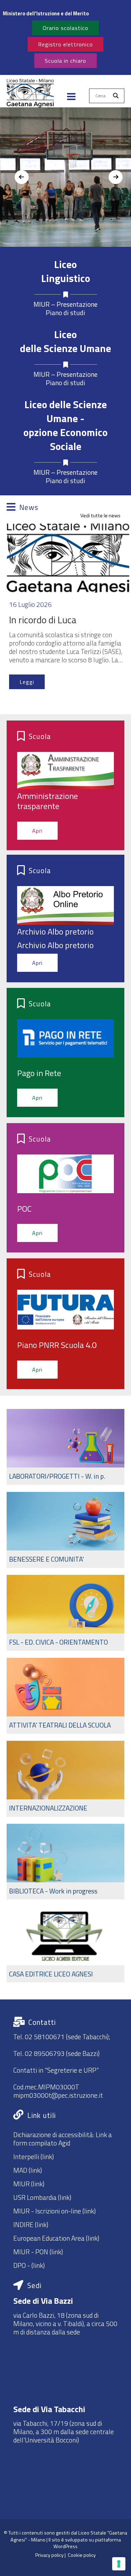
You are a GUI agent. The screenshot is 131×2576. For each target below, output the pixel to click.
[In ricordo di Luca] (68, 558)
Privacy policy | (52, 2555)
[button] (30, 96)
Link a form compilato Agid (63, 2139)
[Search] (116, 96)
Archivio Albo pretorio (55, 931)
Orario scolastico (65, 28)
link (38, 2265)
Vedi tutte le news (100, 516)
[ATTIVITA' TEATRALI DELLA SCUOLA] (66, 1696)
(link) (46, 2156)
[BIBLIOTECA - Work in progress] (66, 1862)
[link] (66, 14)
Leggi (27, 682)
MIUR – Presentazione (65, 304)
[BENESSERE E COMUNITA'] (66, 1530)
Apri (37, 831)
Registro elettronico (65, 44)
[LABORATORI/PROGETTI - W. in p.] (66, 1447)
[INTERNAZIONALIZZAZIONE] (66, 1779)
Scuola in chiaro (65, 61)
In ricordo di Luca (43, 620)
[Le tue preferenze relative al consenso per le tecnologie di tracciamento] (119, 2564)
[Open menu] (71, 97)
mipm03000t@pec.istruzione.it (58, 2095)
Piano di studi (65, 313)
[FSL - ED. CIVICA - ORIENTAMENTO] (66, 1613)
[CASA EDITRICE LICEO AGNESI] (66, 1944)
